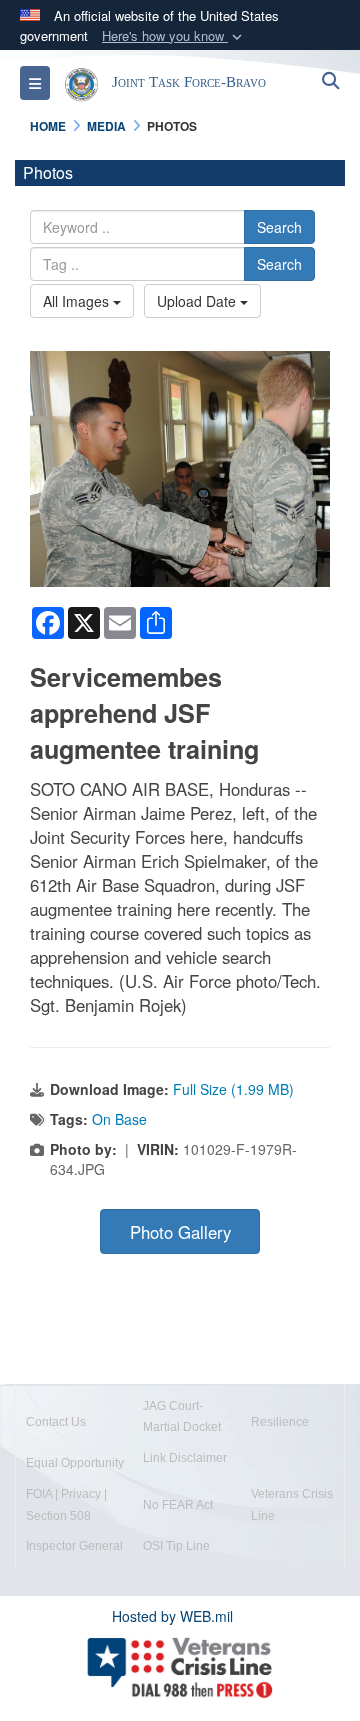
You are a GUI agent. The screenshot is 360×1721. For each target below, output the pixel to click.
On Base (119, 1119)
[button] (174, 36)
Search (279, 227)
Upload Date (198, 301)
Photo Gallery (180, 1232)
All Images (78, 301)
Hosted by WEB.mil (172, 1616)
